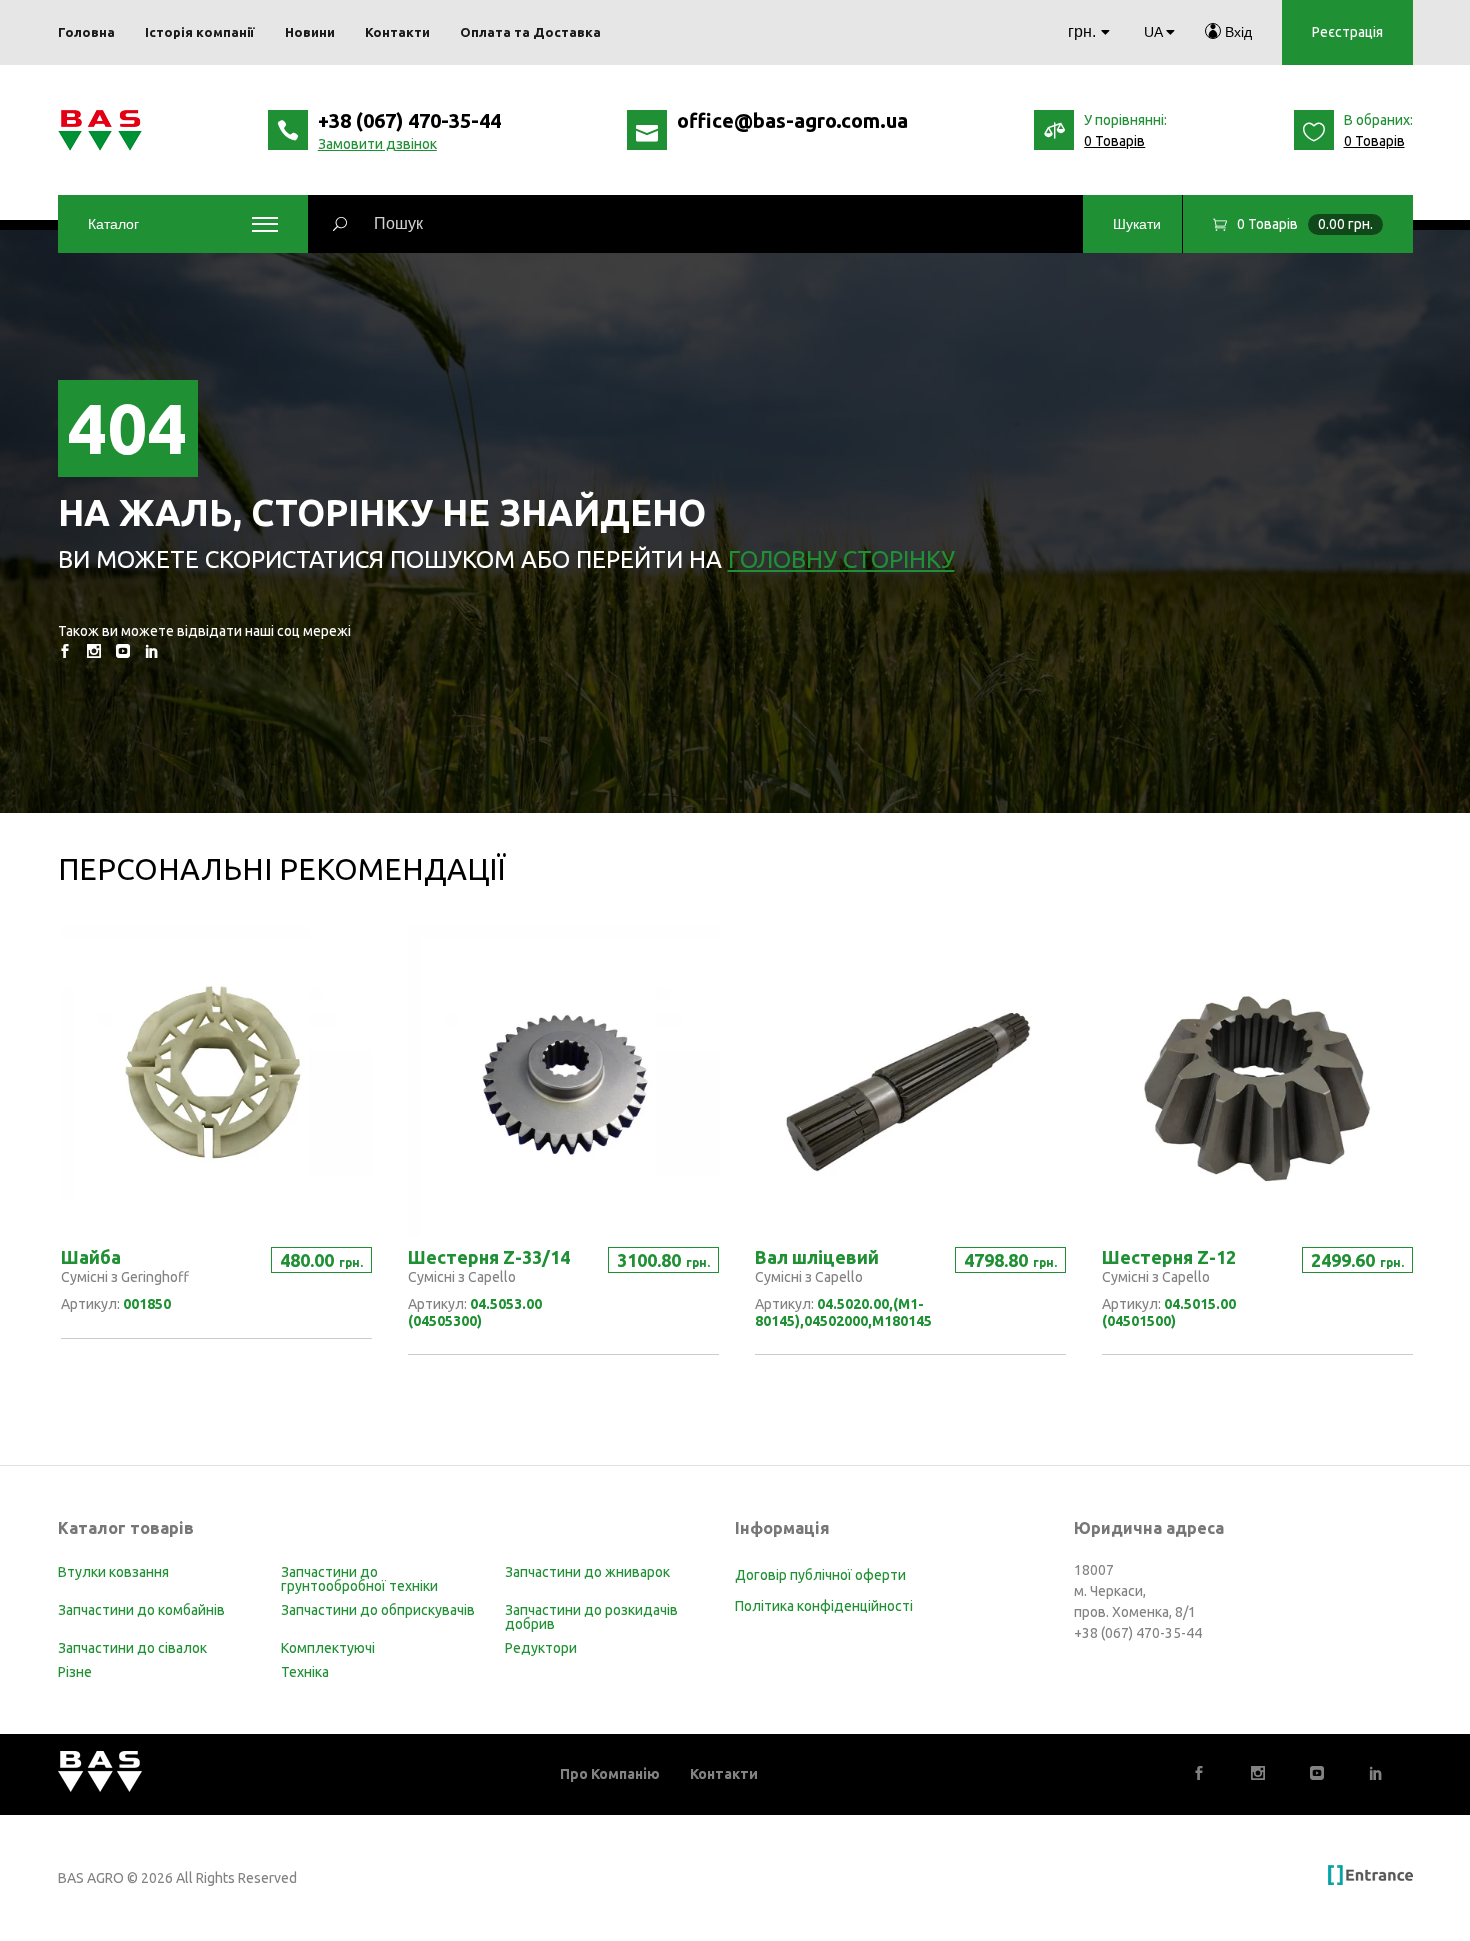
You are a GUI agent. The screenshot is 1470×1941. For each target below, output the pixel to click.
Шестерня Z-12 (1169, 1257)
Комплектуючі (328, 1648)
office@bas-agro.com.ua (792, 120)
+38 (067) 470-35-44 (409, 120)
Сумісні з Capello (462, 1277)
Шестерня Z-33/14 (489, 1257)
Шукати (1137, 224)
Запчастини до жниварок (587, 1572)
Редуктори (541, 1648)
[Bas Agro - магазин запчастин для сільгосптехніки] (100, 130)
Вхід (1236, 32)
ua (1153, 32)
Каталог (113, 224)
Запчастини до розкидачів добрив (591, 1617)
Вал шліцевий (817, 1257)
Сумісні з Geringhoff (125, 1277)
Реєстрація (1347, 32)
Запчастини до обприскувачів (378, 1610)
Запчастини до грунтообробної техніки (359, 1579)
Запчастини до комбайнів (141, 1610)
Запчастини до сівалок (132, 1648)
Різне (75, 1672)
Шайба (91, 1257)
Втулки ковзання (113, 1572)
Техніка (305, 1672)
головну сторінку (841, 559)
